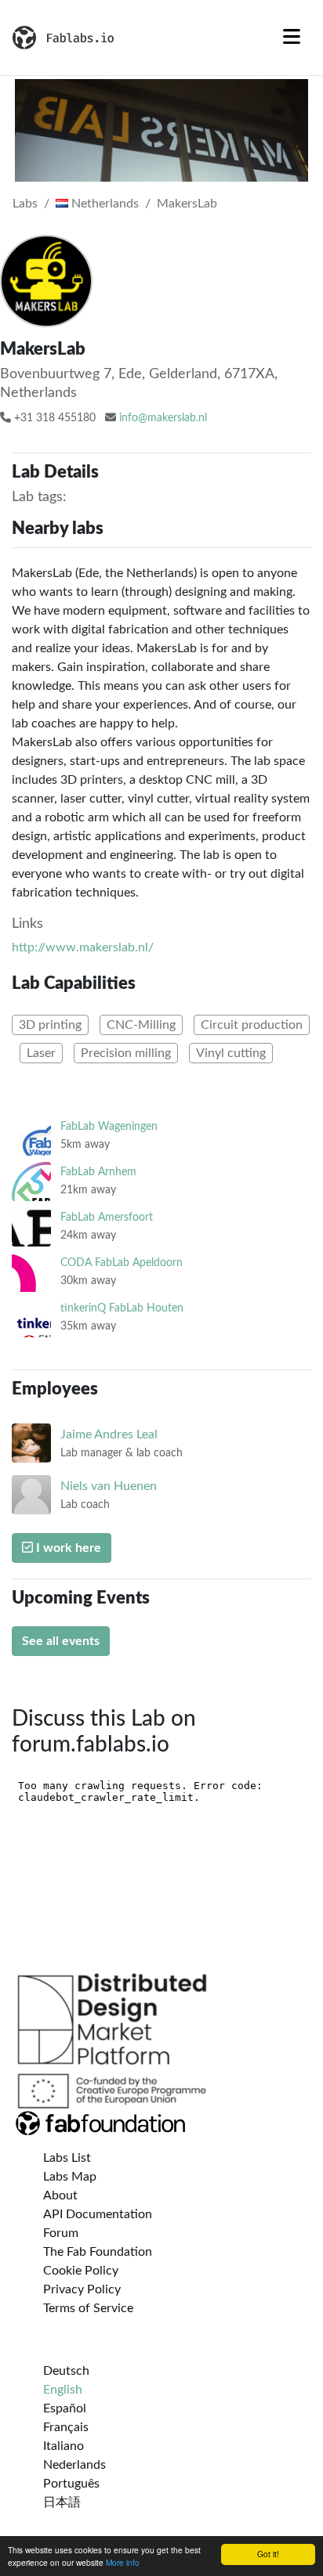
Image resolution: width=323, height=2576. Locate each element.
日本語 (62, 2502)
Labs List (67, 2158)
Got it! (268, 2554)
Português (71, 2484)
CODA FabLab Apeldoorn (122, 1263)
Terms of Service (88, 2308)
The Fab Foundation (98, 2252)
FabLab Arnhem (98, 1172)
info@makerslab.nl (163, 418)
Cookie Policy (81, 2271)
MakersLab (187, 204)
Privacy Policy (82, 2289)
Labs (25, 204)
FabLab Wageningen (109, 1126)
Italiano (64, 2446)
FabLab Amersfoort (107, 1217)
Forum (61, 2233)
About (60, 2195)
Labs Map (70, 2177)
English (63, 2390)
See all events (61, 1641)
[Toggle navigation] (292, 38)
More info (123, 2562)
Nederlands (74, 2465)
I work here (67, 1548)
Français (66, 2427)
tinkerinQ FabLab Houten (122, 1308)
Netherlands (103, 204)
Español (65, 2408)
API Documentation (98, 2214)
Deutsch (66, 2371)
